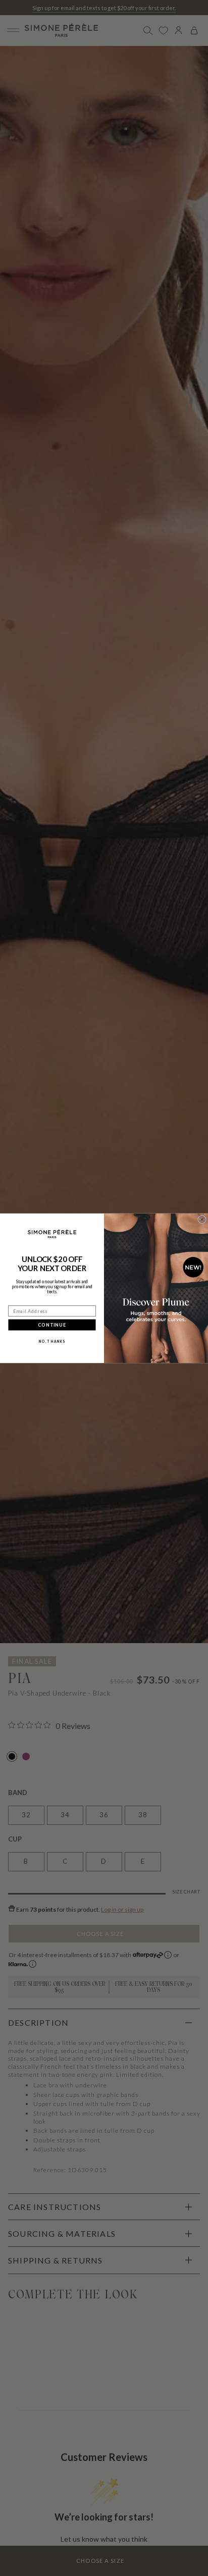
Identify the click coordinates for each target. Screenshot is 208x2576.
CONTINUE (52, 1325)
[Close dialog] (202, 1219)
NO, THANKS (52, 1341)
